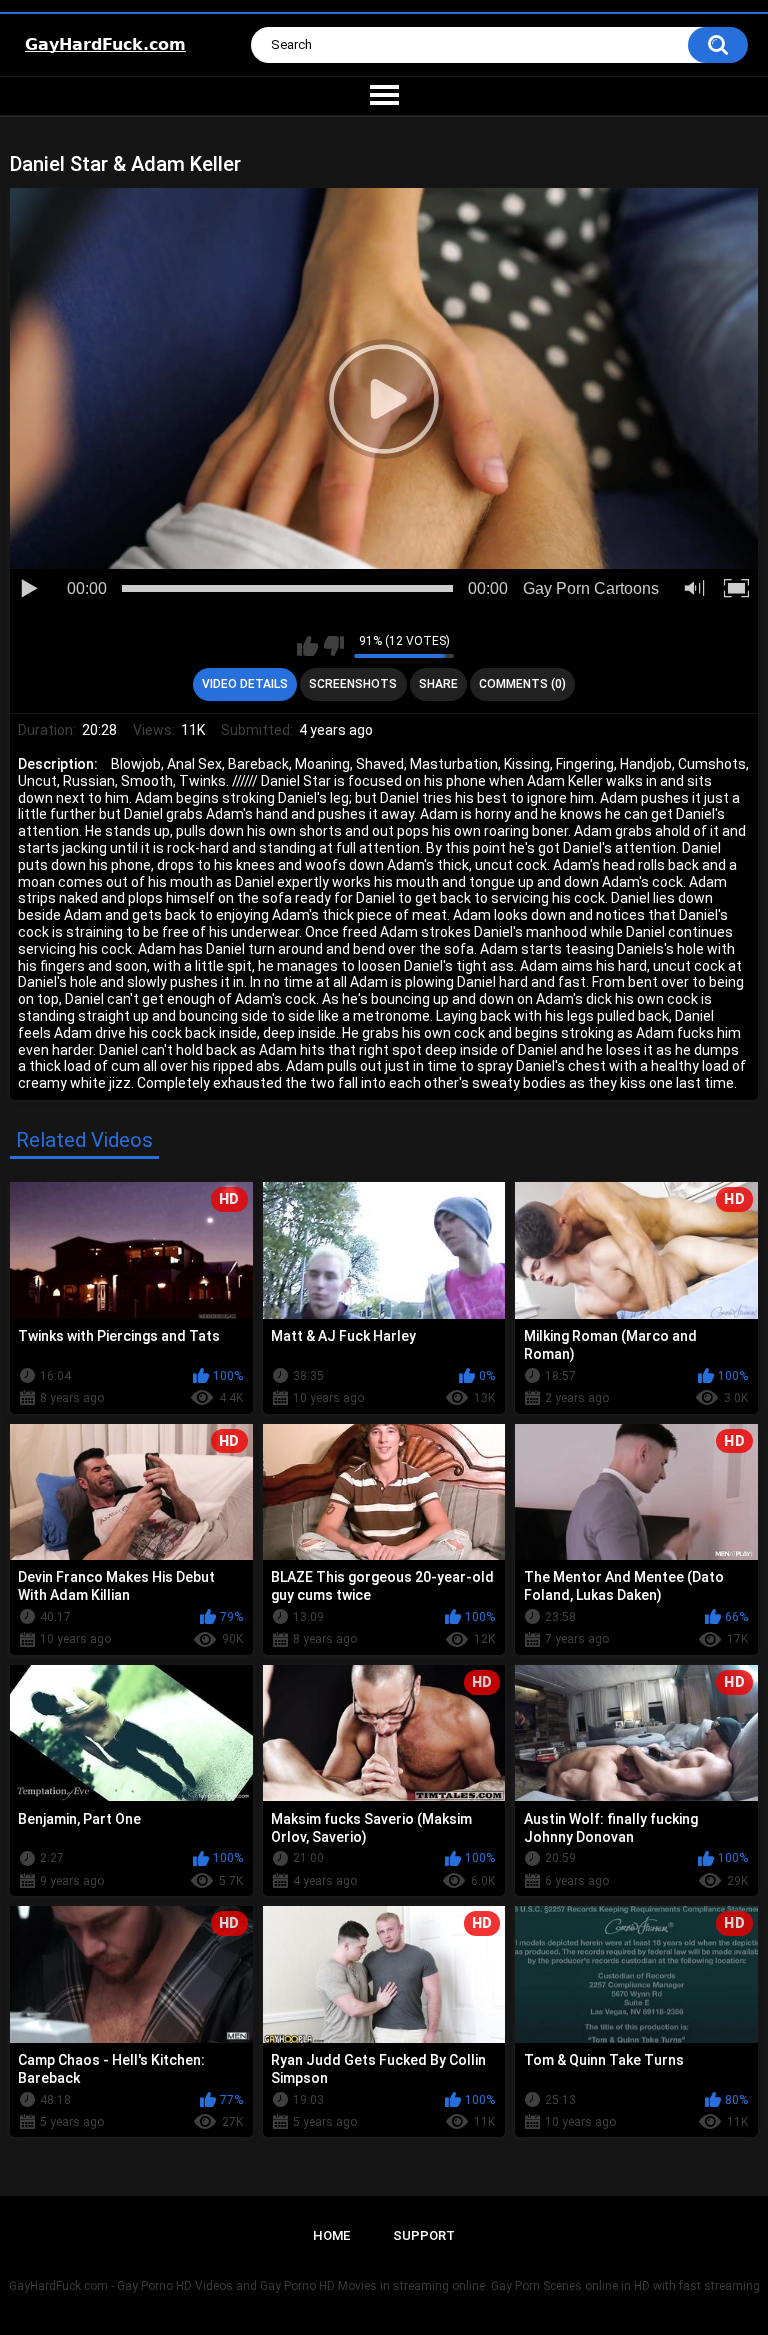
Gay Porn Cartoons (591, 588)
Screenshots (353, 684)
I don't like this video (333, 646)
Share (438, 684)
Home (331, 2235)
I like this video (307, 646)
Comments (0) (522, 684)
